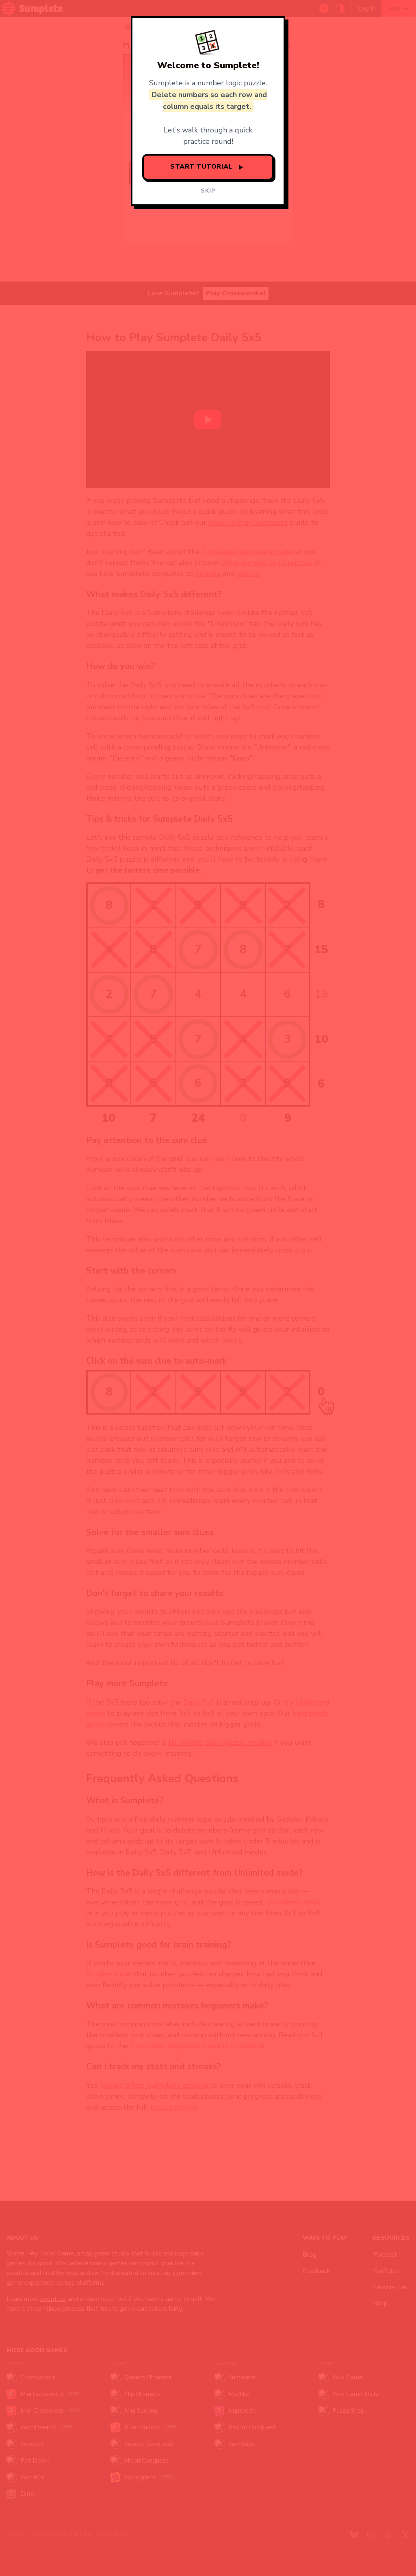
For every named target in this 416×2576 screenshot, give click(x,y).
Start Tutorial (203, 167)
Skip (208, 191)
